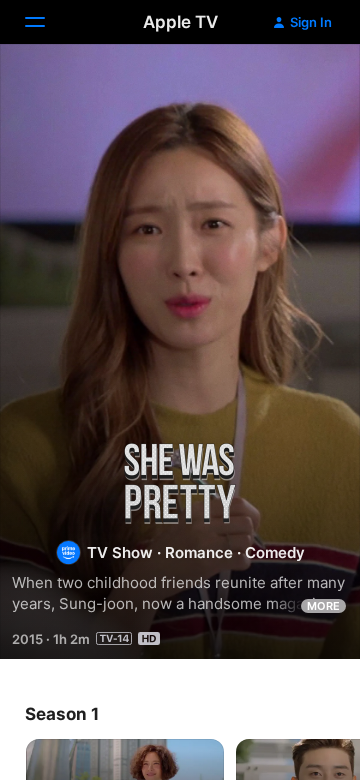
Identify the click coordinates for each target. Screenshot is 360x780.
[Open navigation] (47, 22)
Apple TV (180, 22)
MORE (323, 606)
